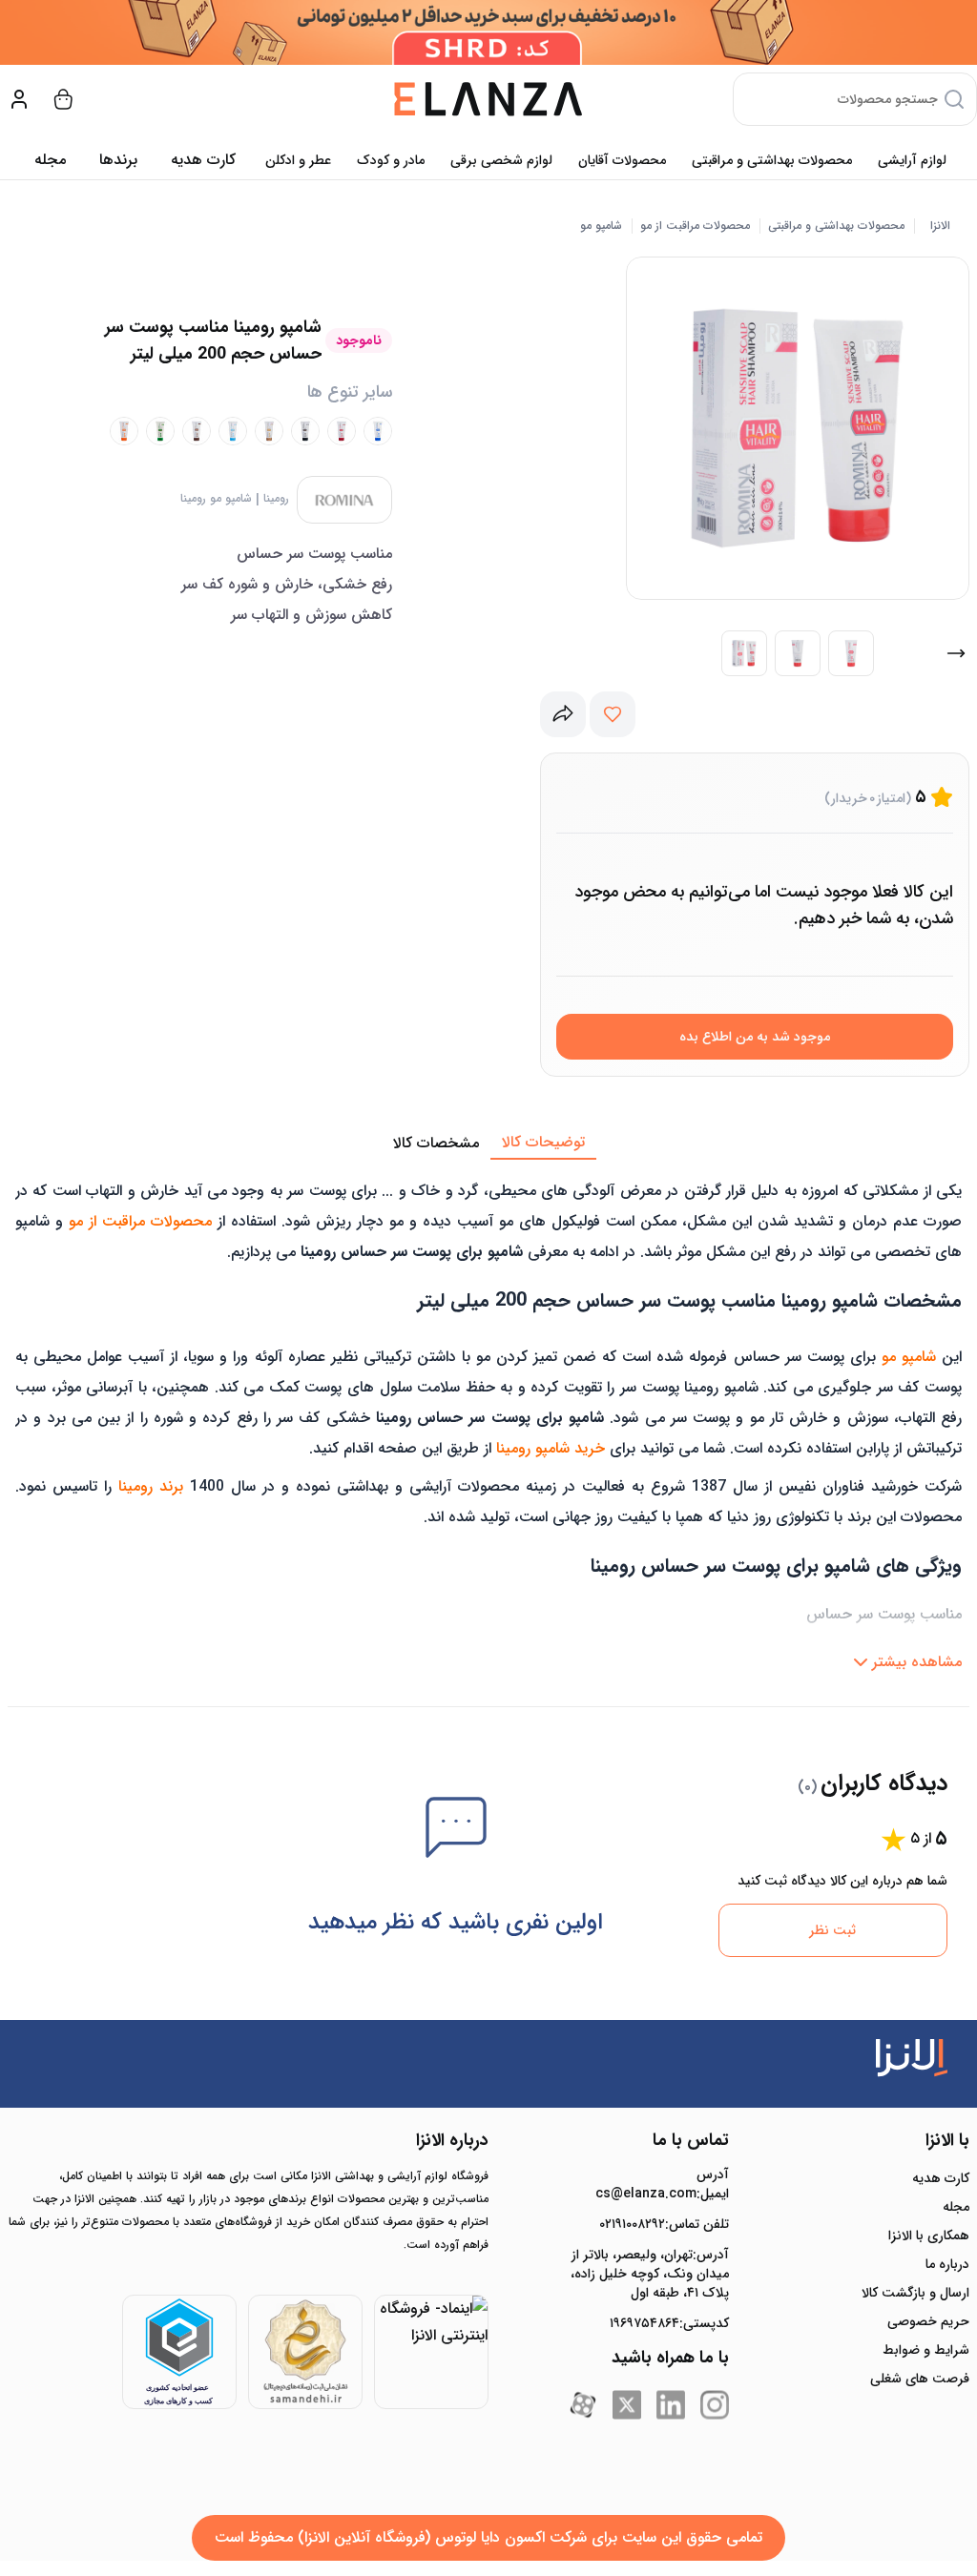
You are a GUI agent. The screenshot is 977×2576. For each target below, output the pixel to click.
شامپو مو (601, 226)
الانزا (940, 226)
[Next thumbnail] (956, 653)
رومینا (276, 499)
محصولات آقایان (622, 160)
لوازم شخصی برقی (501, 160)
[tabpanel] (488, 1420)
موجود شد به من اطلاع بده (755, 1037)
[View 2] (798, 653)
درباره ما (947, 2264)
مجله (50, 160)
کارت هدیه (941, 2178)
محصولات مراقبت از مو (695, 226)
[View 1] (744, 653)
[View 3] (851, 653)
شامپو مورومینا (216, 499)
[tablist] (488, 1144)
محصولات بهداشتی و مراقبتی (772, 160)
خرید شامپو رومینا (551, 1448)
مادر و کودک (391, 160)
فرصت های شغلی (920, 2379)
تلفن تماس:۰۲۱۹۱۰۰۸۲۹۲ (664, 2224)
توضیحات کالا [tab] (543, 1142)
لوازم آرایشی (912, 160)
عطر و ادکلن (298, 160)
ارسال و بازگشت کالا (915, 2293)
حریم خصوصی (928, 2321)
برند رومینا (151, 1486)
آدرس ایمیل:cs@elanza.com (662, 2184)
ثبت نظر (832, 1930)
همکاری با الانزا (929, 2236)
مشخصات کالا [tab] (436, 1143)
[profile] (19, 99)
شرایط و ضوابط (926, 2350)
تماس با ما (691, 2140)
